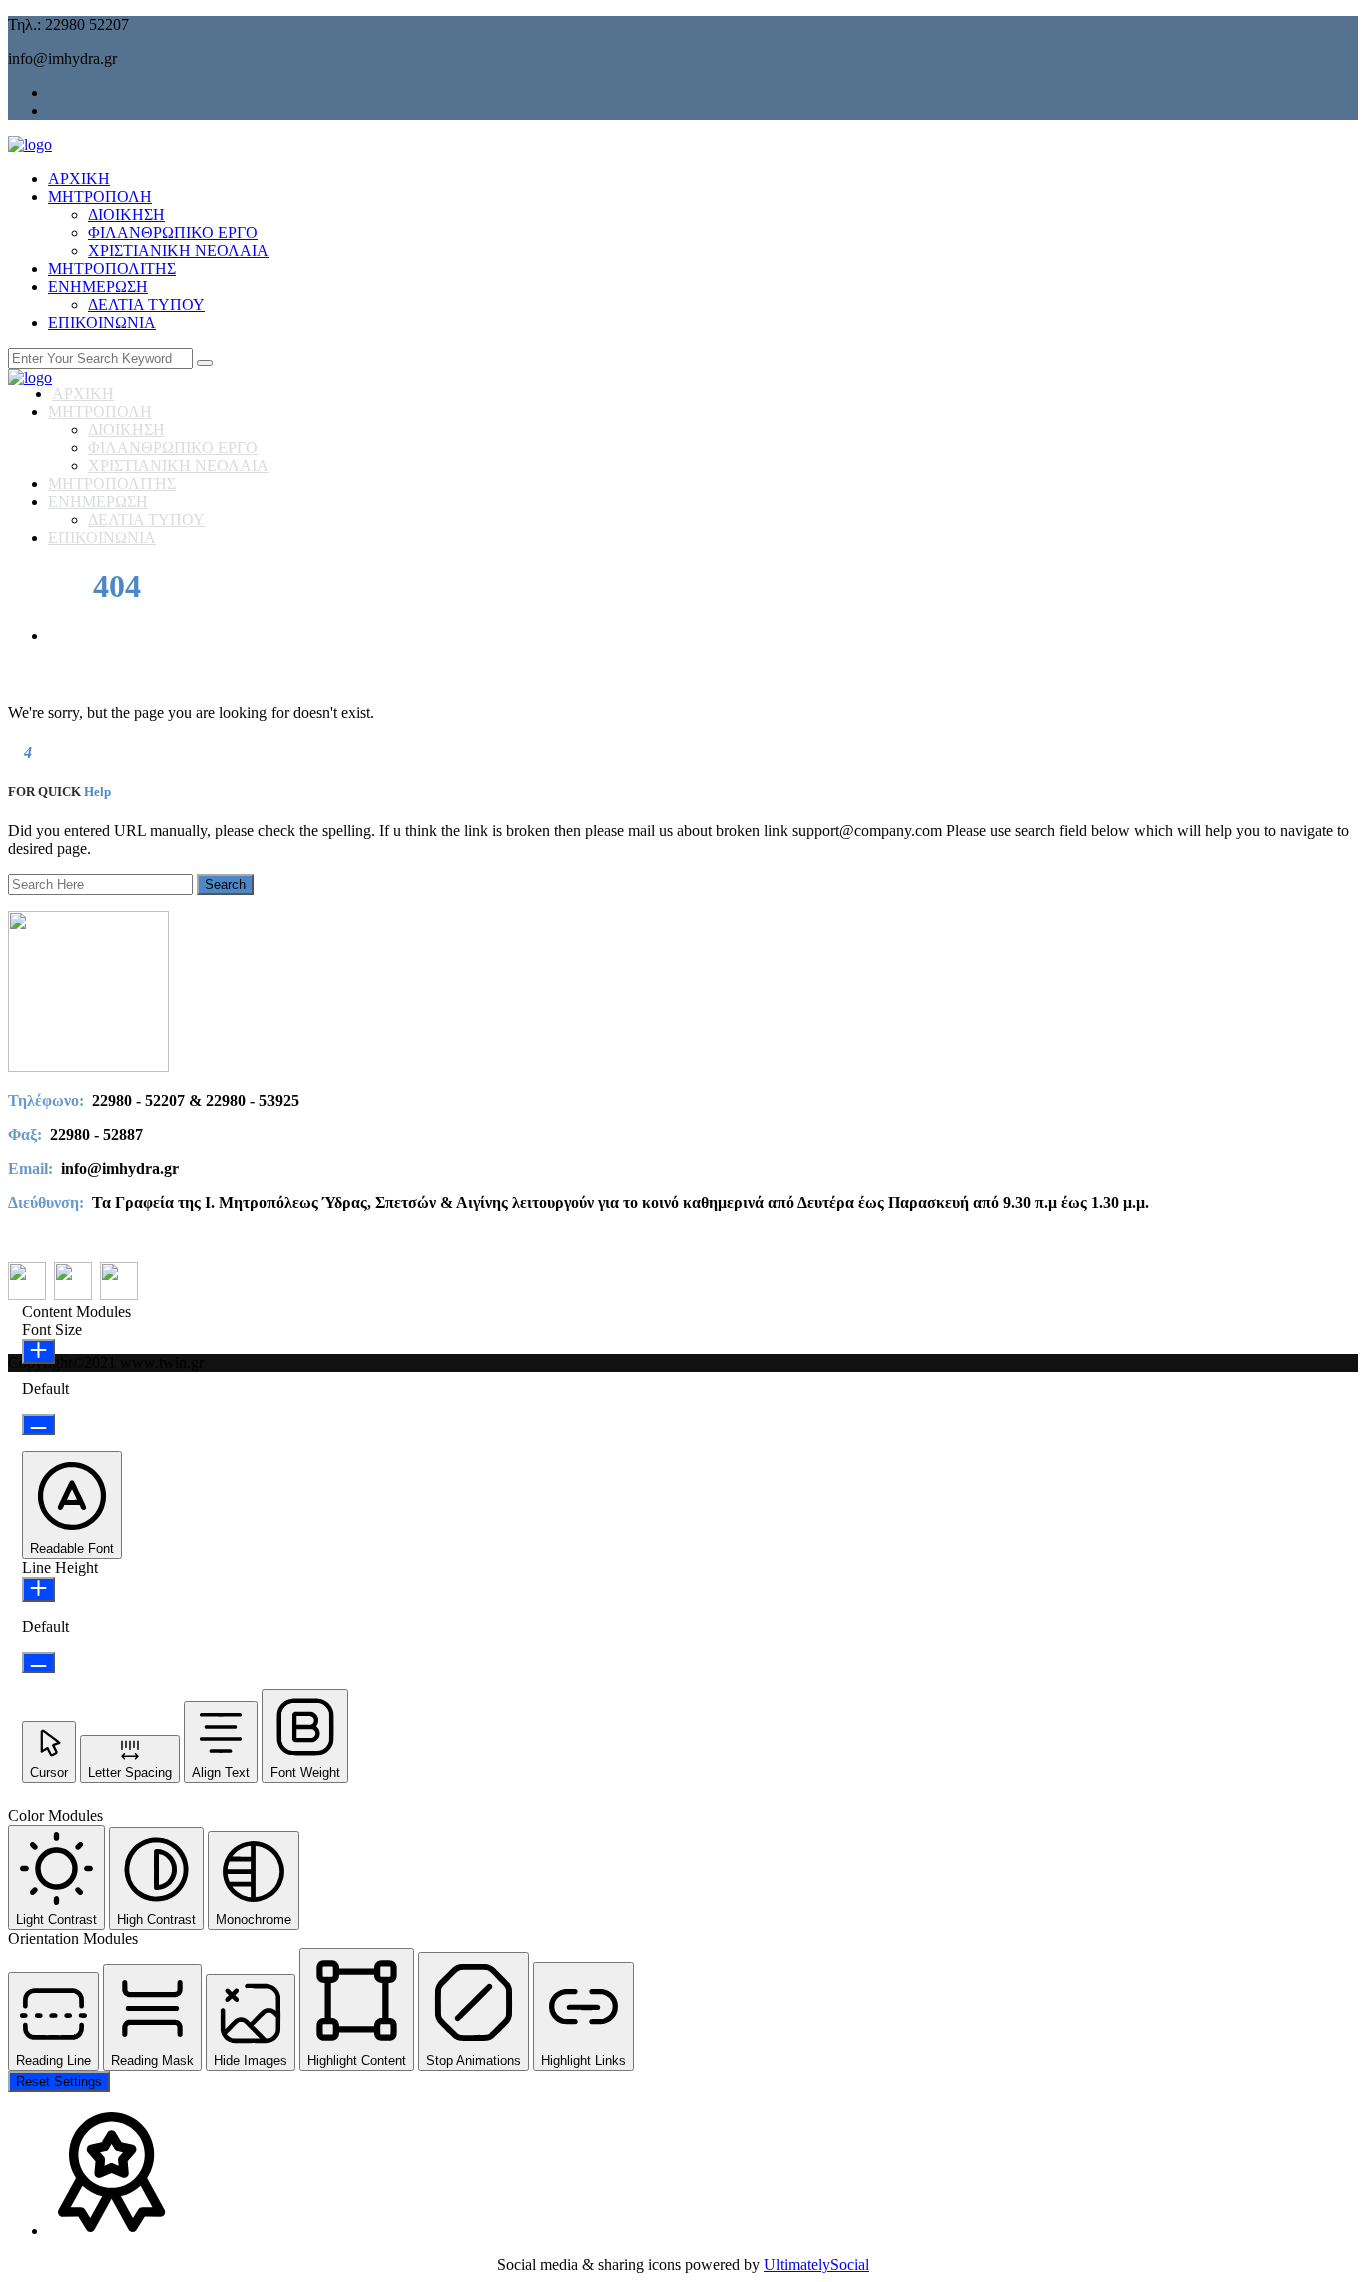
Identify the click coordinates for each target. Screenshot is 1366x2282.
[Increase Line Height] (38, 1589)
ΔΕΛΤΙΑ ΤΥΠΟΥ (146, 304)
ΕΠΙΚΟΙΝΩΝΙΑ (102, 322)
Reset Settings (59, 2081)
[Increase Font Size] (38, 1351)
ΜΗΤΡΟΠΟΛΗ (100, 196)
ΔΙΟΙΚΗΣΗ (126, 214)
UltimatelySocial (816, 2264)
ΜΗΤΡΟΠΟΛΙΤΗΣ (112, 268)
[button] (72, 1505)
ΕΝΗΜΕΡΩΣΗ (98, 286)
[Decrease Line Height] (38, 1662)
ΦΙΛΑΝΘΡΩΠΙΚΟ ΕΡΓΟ (173, 232)
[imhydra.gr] (30, 144)
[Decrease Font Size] (38, 1424)
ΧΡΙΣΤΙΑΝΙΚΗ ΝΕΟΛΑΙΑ (178, 250)
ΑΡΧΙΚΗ (79, 178)
